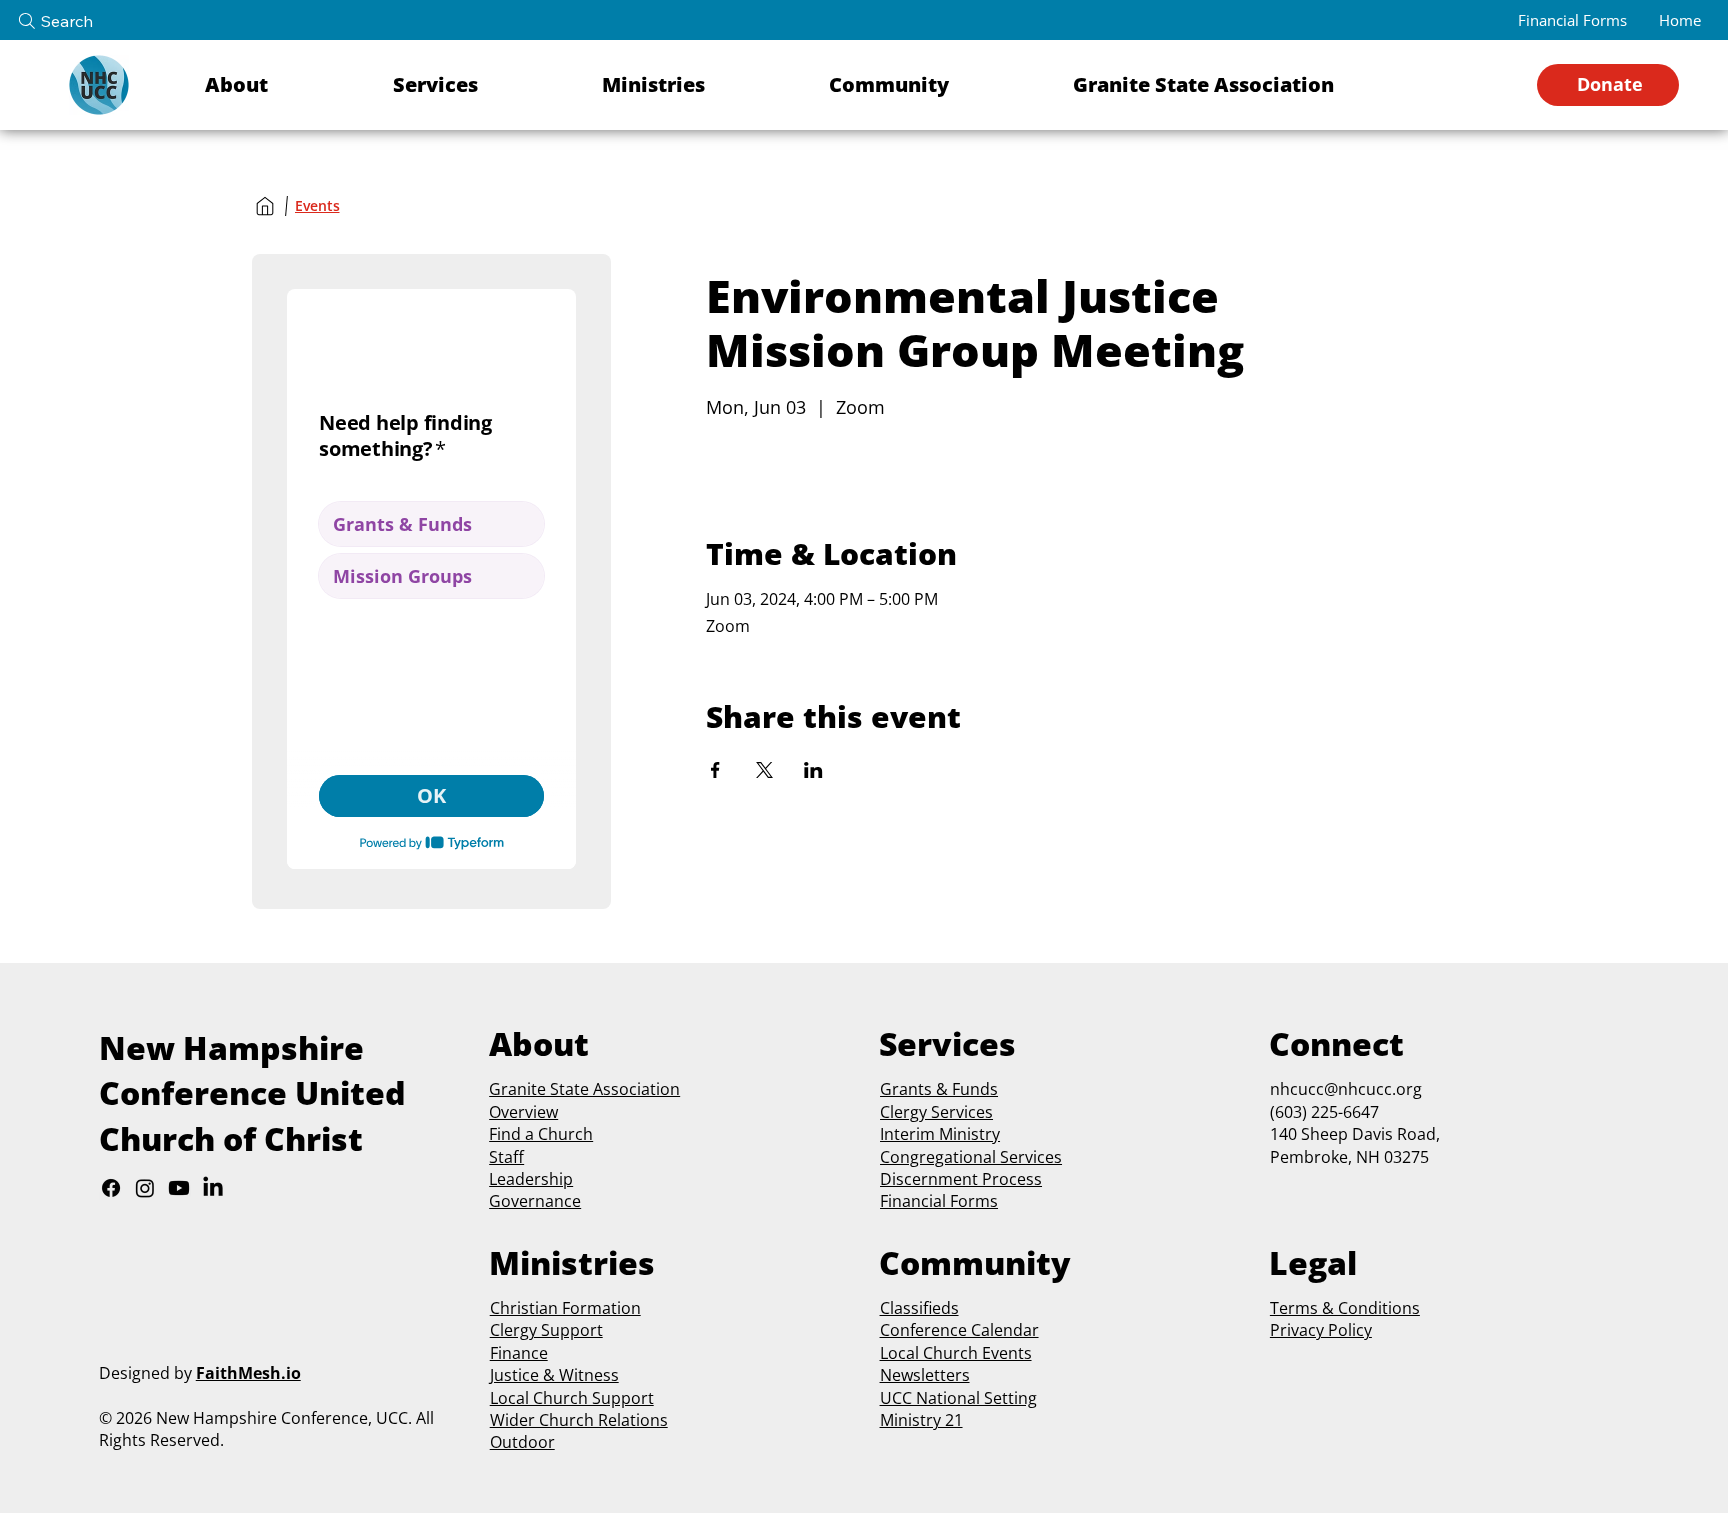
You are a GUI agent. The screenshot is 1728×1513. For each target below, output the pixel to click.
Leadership (531, 1179)
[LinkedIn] (213, 1188)
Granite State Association (584, 1089)
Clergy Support (546, 1330)
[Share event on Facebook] (715, 770)
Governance (535, 1201)
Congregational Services (971, 1157)
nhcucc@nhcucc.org (1346, 1089)
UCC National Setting (958, 1398)
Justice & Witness (554, 1375)
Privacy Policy (1321, 1330)
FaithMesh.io (248, 1373)
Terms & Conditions (1345, 1308)
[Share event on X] (764, 770)
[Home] (265, 206)
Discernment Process (961, 1179)
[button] (285, 85)
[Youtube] (179, 1188)
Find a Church (541, 1134)
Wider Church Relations (579, 1420)
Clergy (903, 1112)
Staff (506, 1157)
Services (960, 1112)
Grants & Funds (939, 1089)
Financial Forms (939, 1201)
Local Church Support (572, 1398)
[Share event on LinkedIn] (813, 770)
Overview (523, 1112)
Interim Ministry (940, 1134)
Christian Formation (565, 1308)
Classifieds (919, 1308)
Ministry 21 (921, 1420)
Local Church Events (956, 1353)
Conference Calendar (959, 1330)
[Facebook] (111, 1188)
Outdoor (522, 1442)
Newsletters (925, 1375)
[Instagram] (145, 1188)
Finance (519, 1353)
